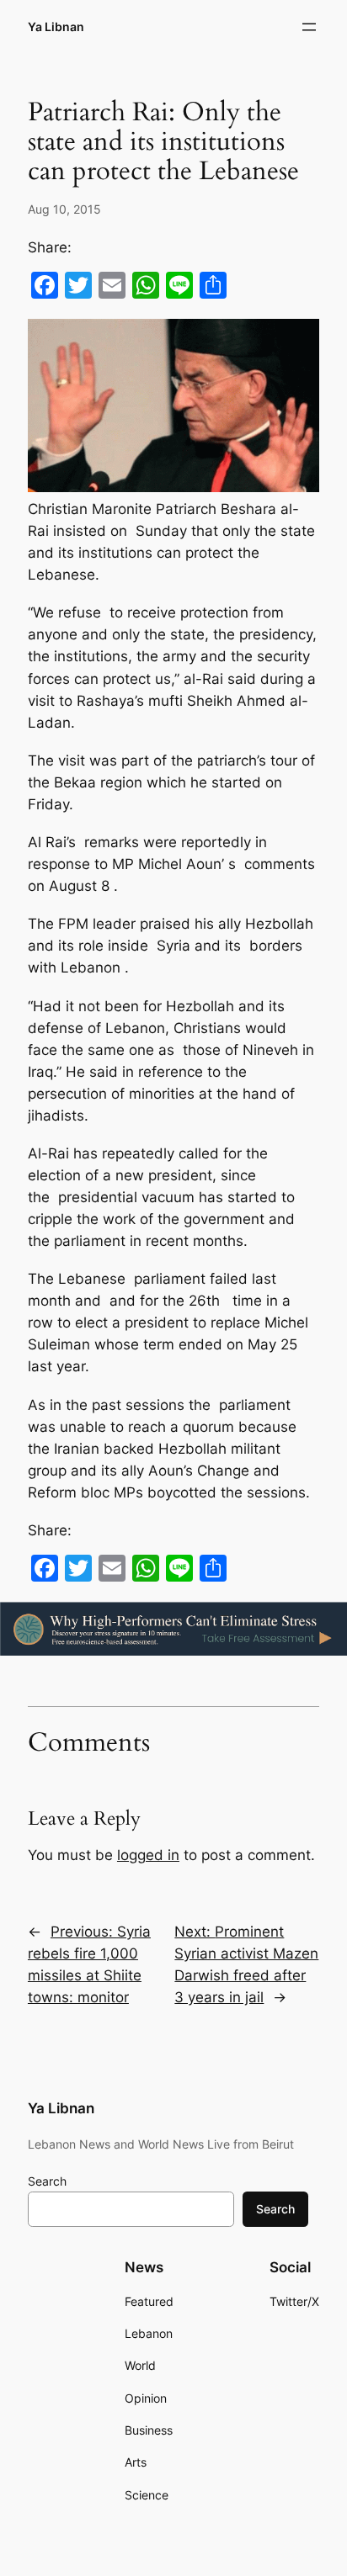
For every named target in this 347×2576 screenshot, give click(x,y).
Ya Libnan (56, 27)
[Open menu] (309, 27)
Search (47, 2181)
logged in (148, 1855)
